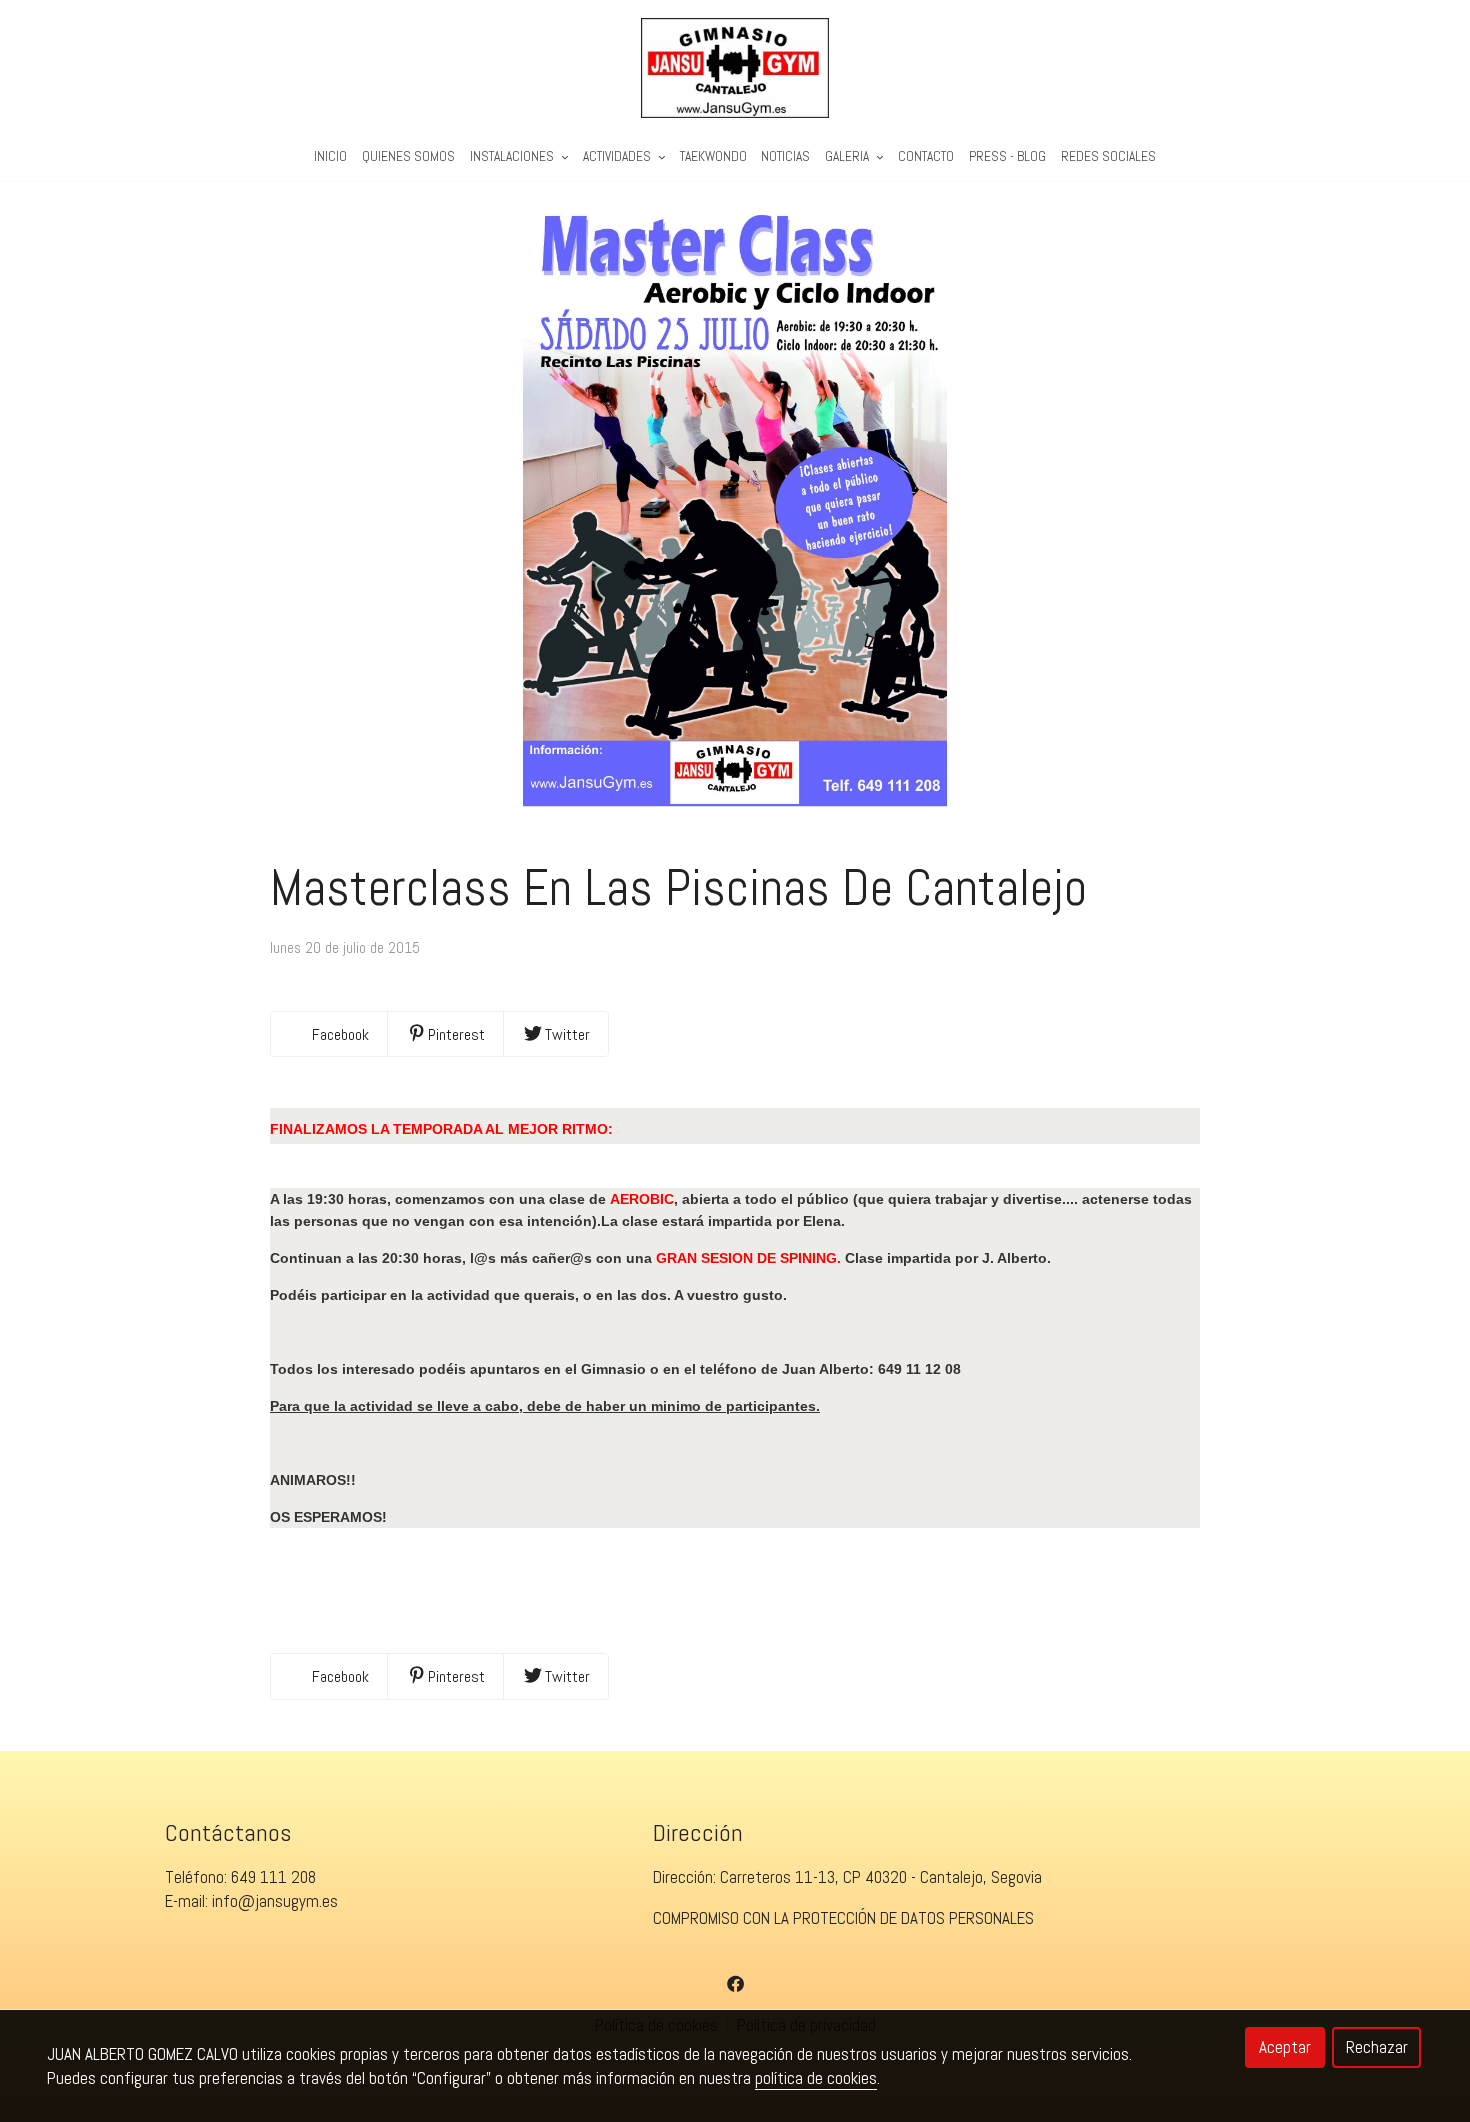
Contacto (926, 156)
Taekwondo (713, 156)
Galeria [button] (848, 156)
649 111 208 (273, 1877)
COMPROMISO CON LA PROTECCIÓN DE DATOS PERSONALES (843, 1918)
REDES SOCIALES (1108, 156)
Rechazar (1377, 2047)
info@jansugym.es (275, 1901)
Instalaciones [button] (513, 156)
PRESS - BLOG (1007, 156)
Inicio (330, 156)
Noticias (785, 156)
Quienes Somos (408, 156)
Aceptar (1285, 2047)
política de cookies (816, 2078)
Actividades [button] (618, 156)
